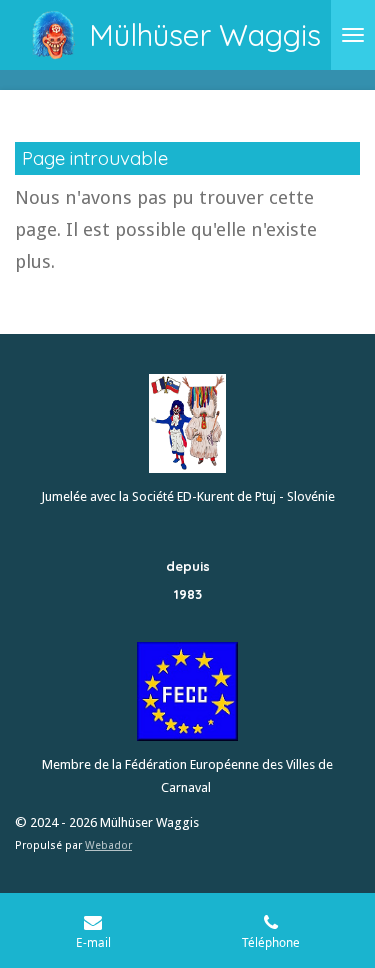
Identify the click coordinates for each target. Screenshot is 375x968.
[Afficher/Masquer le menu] (353, 35)
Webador (108, 845)
